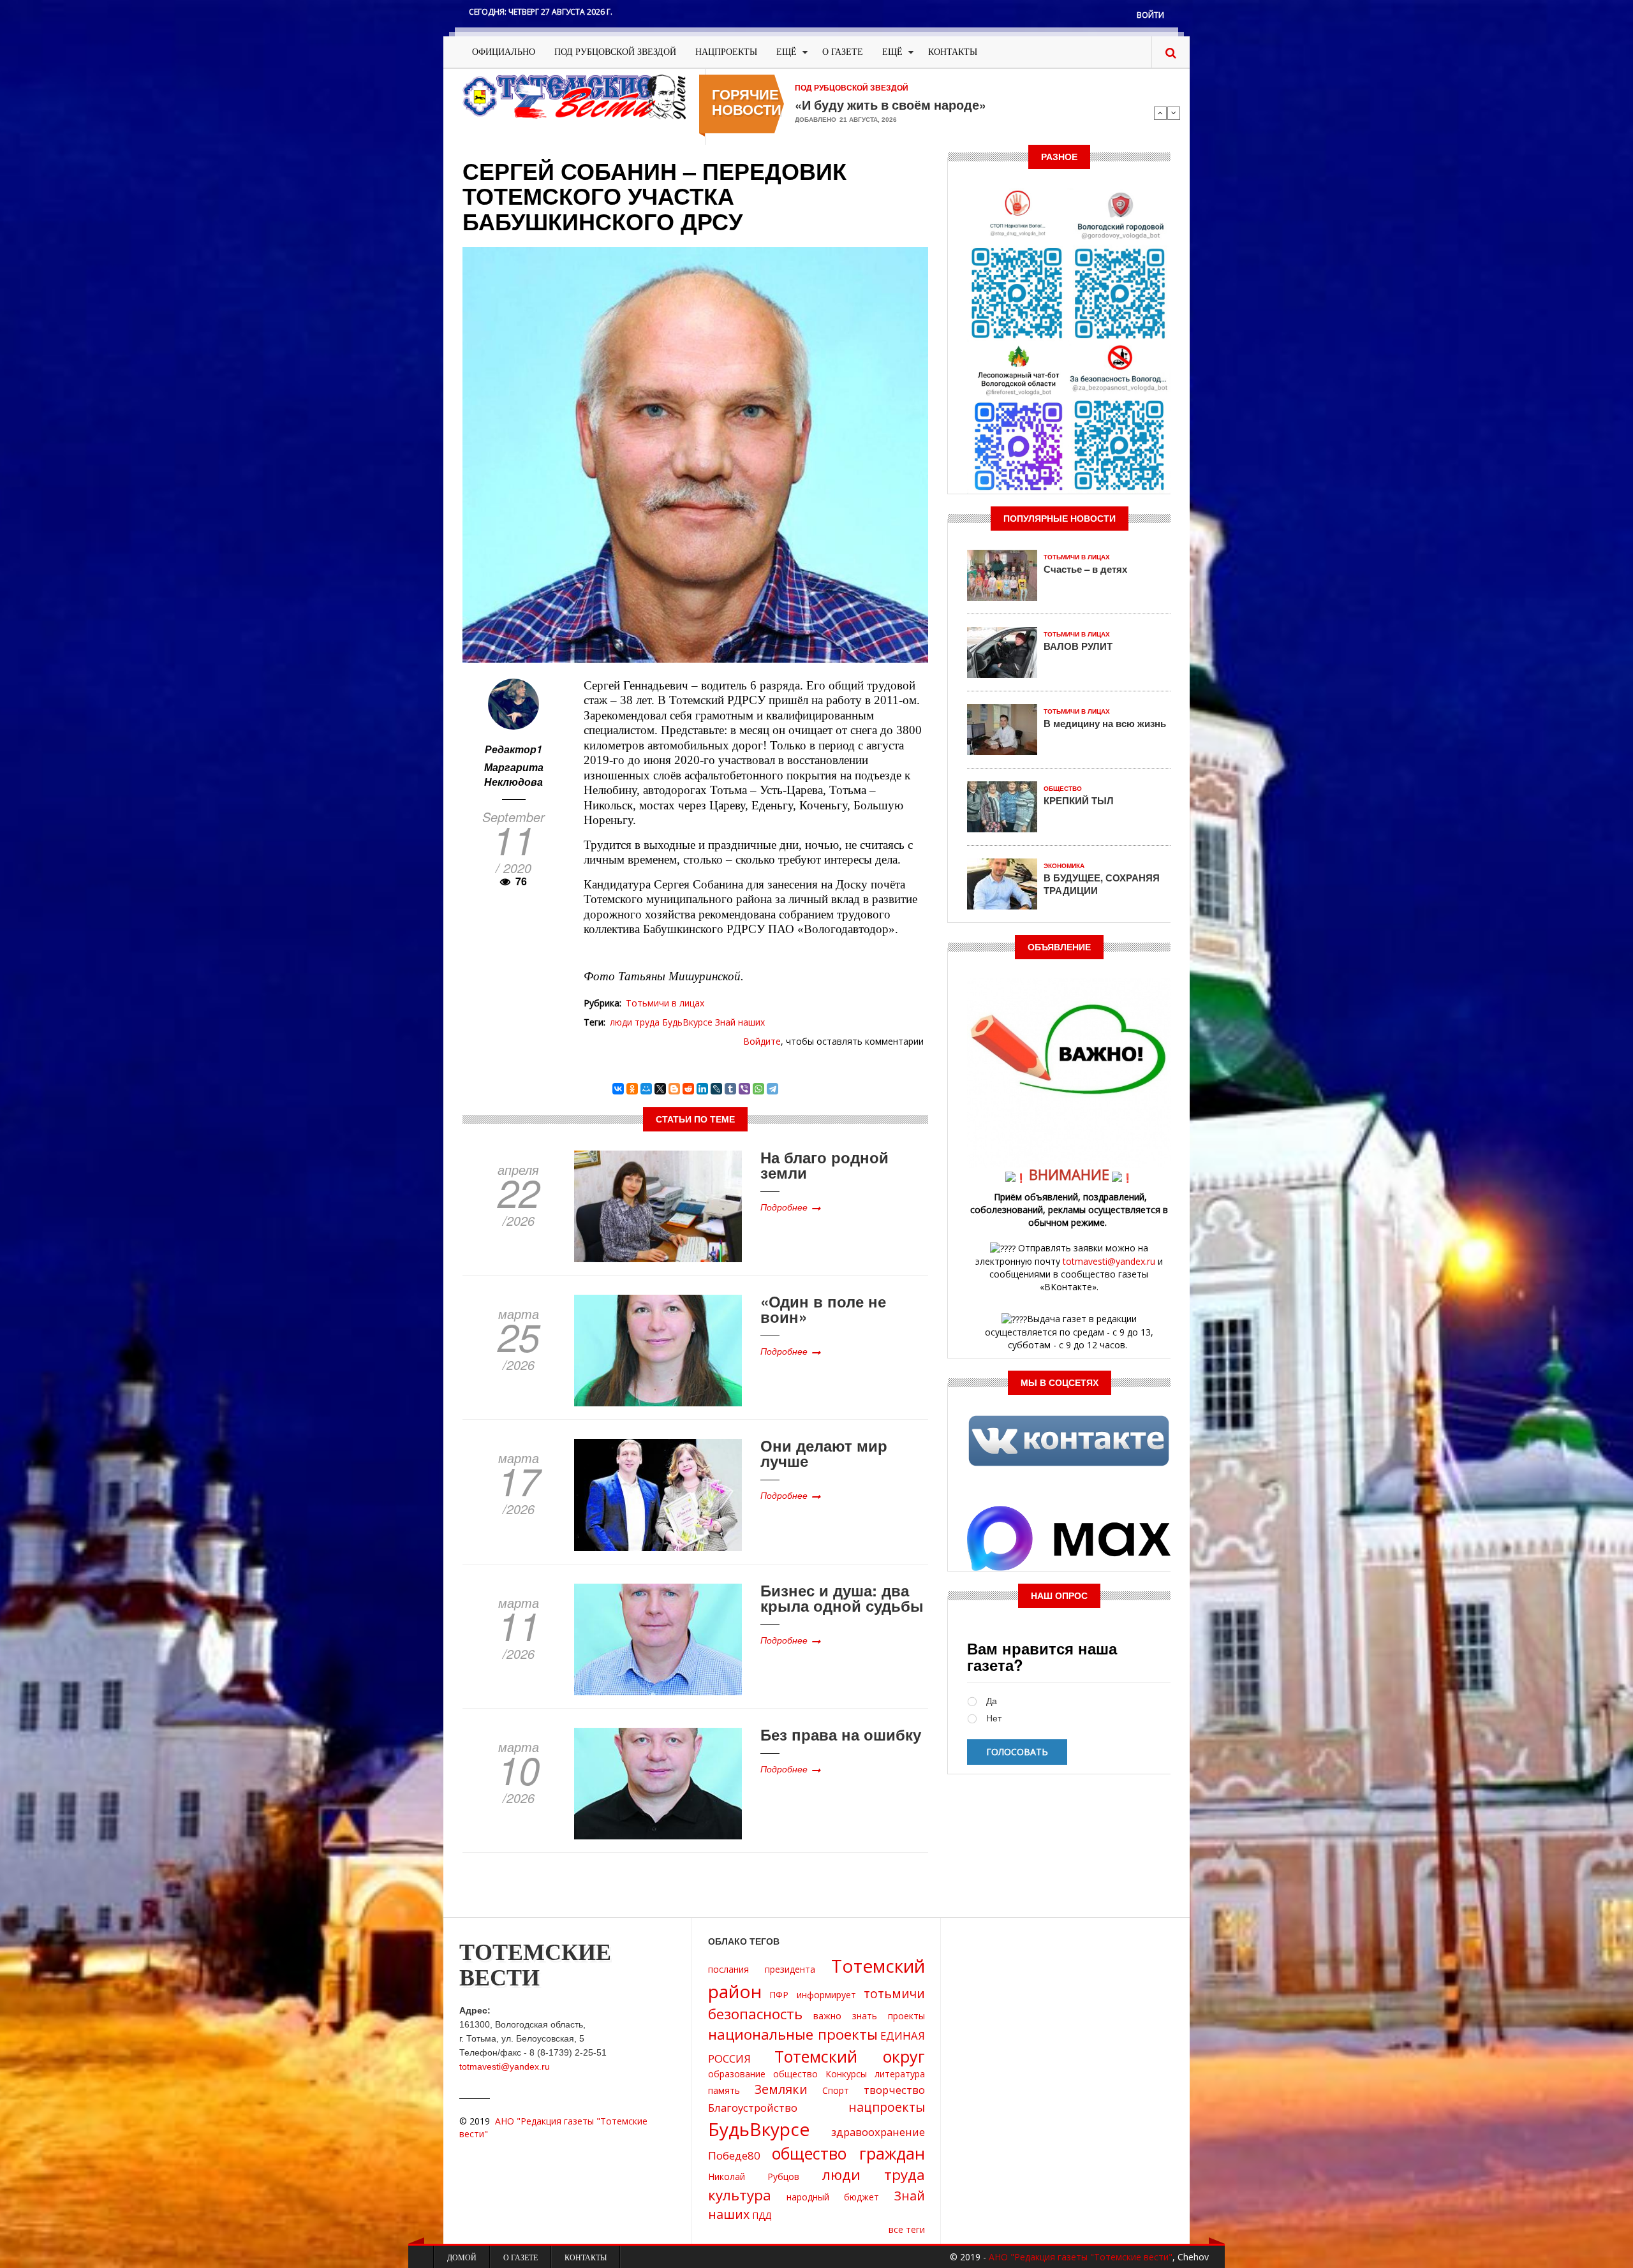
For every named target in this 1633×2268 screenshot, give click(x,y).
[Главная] (574, 96)
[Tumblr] (730, 1089)
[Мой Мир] (646, 1089)
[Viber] (744, 1089)
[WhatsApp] (758, 1089)
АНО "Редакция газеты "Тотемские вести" (1081, 2257)
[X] (660, 1089)
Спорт (836, 2090)
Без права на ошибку (841, 1734)
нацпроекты (887, 2107)
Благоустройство (753, 2108)
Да (992, 1701)
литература (900, 2074)
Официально (504, 52)
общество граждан (849, 2153)
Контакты (953, 52)
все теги (907, 2229)
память (724, 2090)
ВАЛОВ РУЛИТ (1078, 646)
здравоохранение (878, 2132)
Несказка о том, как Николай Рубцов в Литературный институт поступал (961, 111)
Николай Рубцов (754, 2176)
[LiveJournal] (716, 1089)
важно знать (845, 2016)
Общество (1063, 789)
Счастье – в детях (1085, 569)
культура (740, 2195)
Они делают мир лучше (824, 1453)
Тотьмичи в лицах (665, 1003)
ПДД (762, 2215)
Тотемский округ (850, 2056)
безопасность (755, 2014)
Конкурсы (846, 2074)
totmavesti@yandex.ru (1109, 1261)
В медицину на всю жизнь (1105, 723)
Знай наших (740, 1022)
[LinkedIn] (702, 1089)
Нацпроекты (726, 52)
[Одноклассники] (632, 1089)
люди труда (635, 1022)
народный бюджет (833, 2197)
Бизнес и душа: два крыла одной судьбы (842, 1598)
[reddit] (688, 1089)
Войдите (762, 1041)
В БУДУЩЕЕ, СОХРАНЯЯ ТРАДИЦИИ (1102, 884)
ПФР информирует (812, 1995)
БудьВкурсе (687, 1022)
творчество (894, 2090)
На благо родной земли (824, 1165)
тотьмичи (894, 1993)
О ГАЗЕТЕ (843, 52)
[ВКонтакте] (618, 1089)
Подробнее (784, 1207)
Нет (994, 1719)
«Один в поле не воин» (823, 1309)
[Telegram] (772, 1089)
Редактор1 (514, 749)
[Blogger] (674, 1089)
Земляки (781, 2089)
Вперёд (1174, 113)
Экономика (1064, 866)
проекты (906, 2016)
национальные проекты (793, 2034)
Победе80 (734, 2155)
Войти (1150, 15)
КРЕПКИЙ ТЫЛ (1079, 800)
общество (795, 2074)
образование (737, 2074)
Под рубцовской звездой (615, 52)
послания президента (762, 1969)
